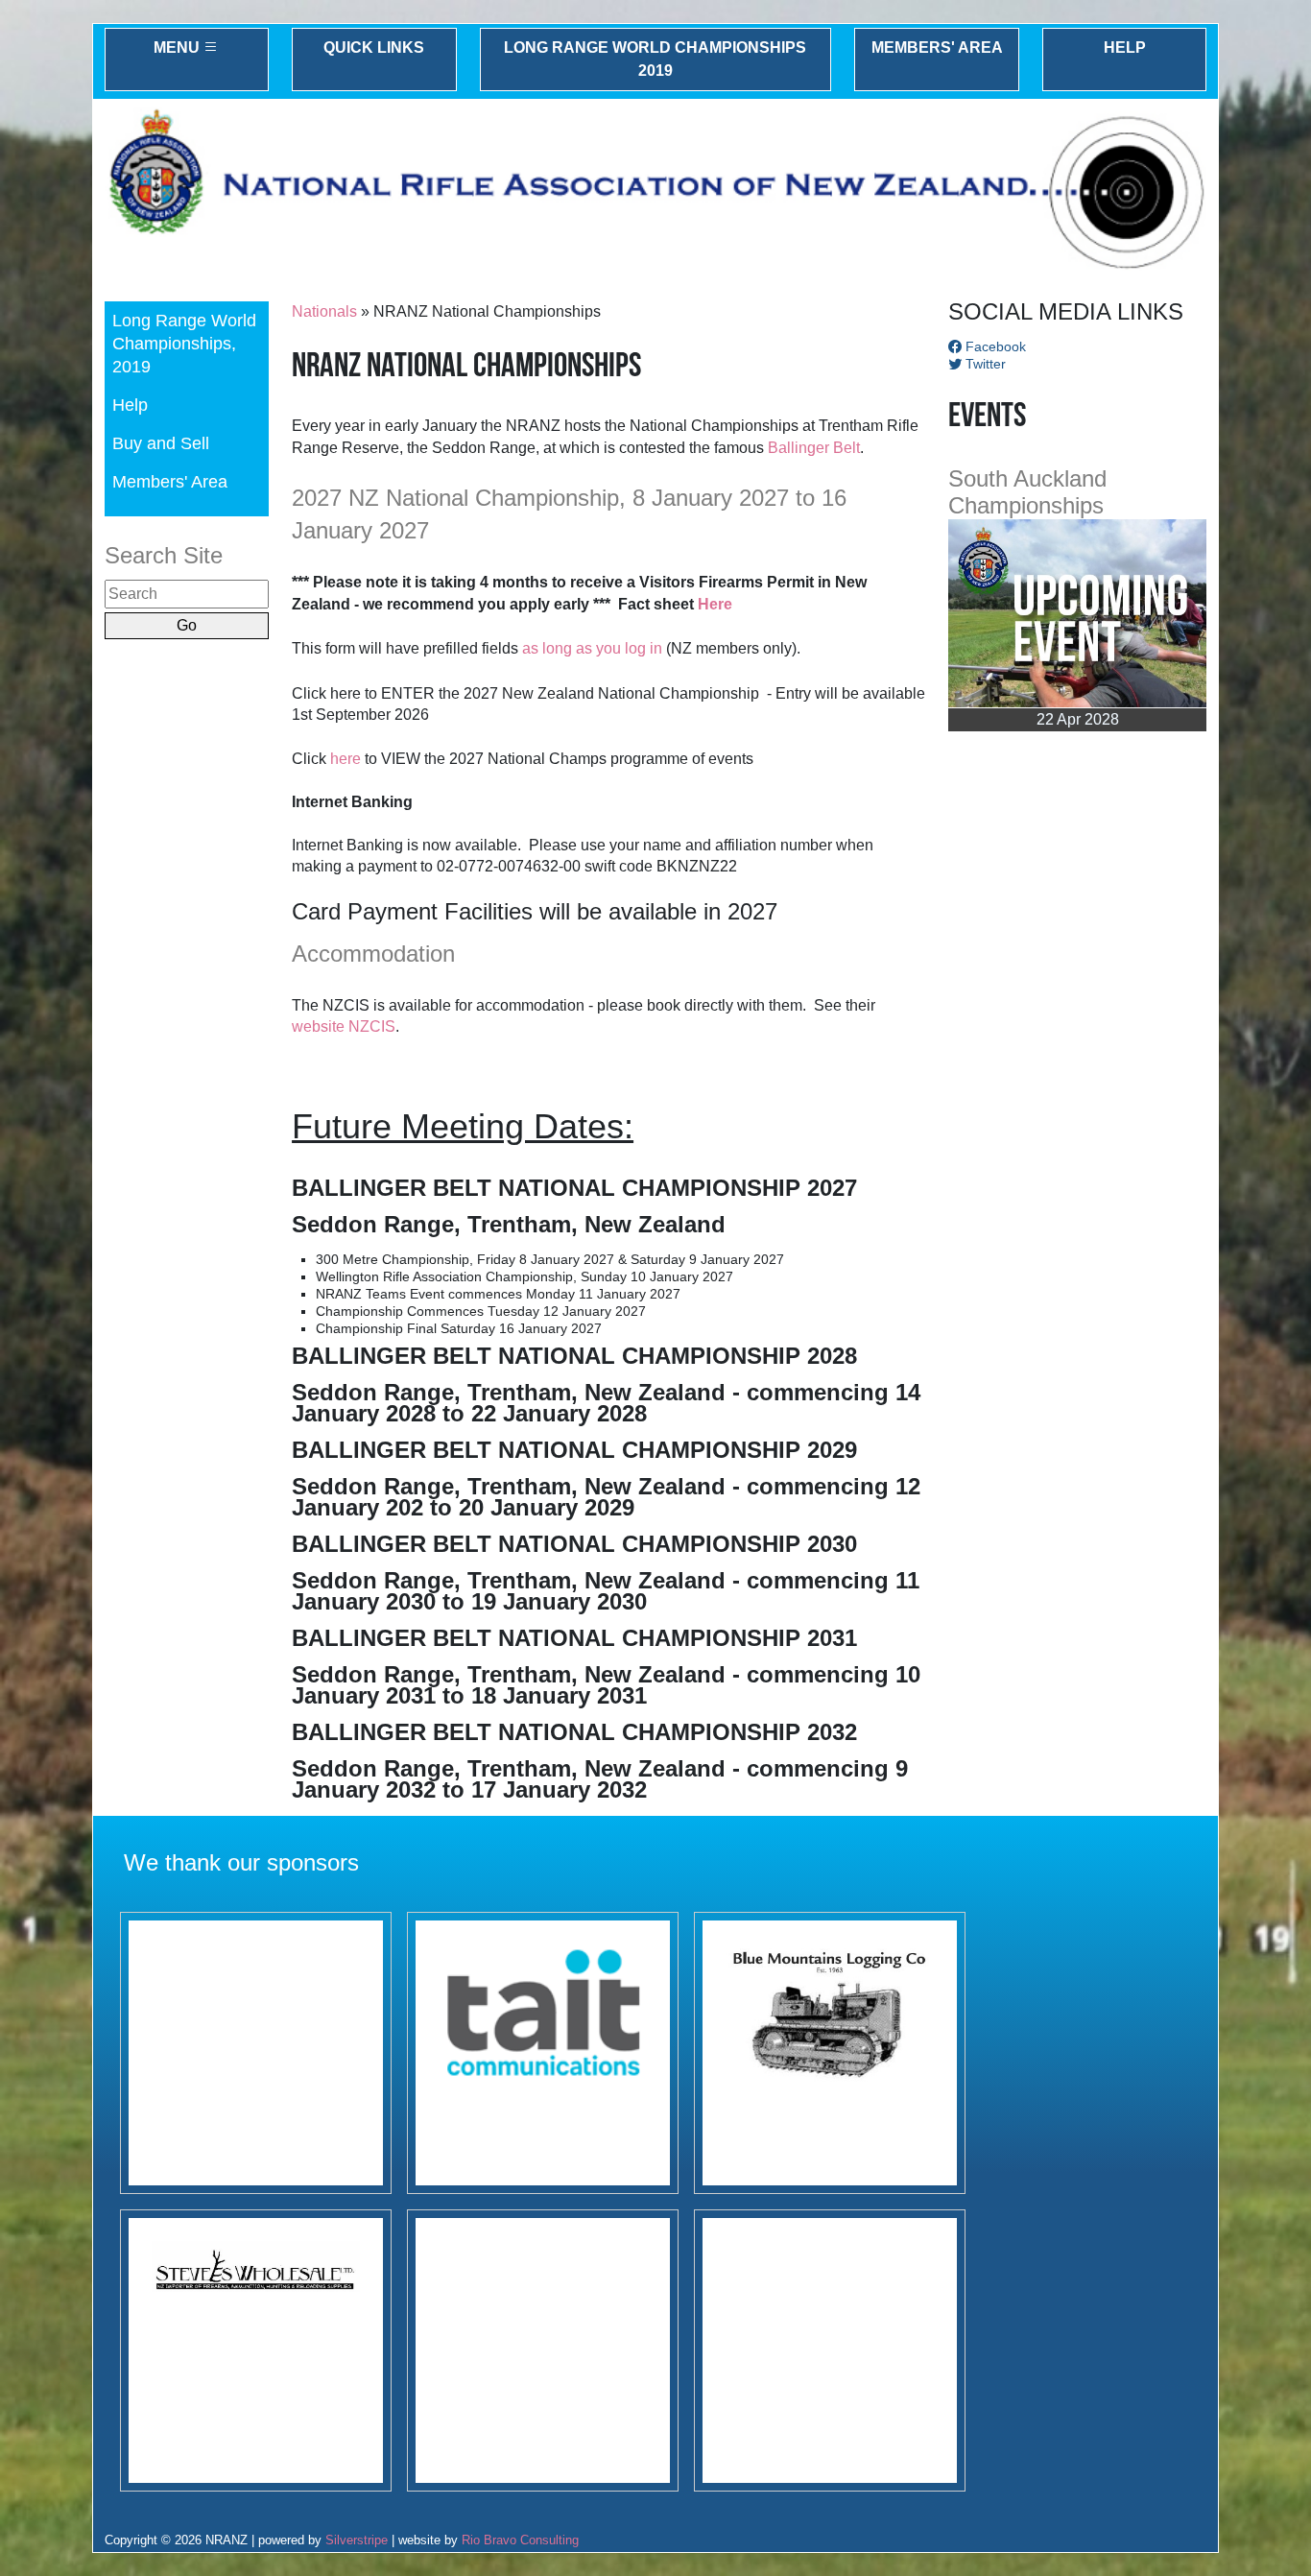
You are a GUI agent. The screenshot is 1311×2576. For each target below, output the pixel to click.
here (346, 759)
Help (1125, 48)
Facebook (994, 346)
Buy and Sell (161, 443)
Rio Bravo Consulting (520, 2540)
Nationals (324, 311)
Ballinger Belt (814, 448)
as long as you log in (592, 648)
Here (715, 604)
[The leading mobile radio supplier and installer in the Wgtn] (543, 2053)
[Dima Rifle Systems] (256, 2053)
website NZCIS (344, 1026)
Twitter (984, 364)
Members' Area (937, 48)
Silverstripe (357, 2540)
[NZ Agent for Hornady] (256, 2350)
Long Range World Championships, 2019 (184, 343)
